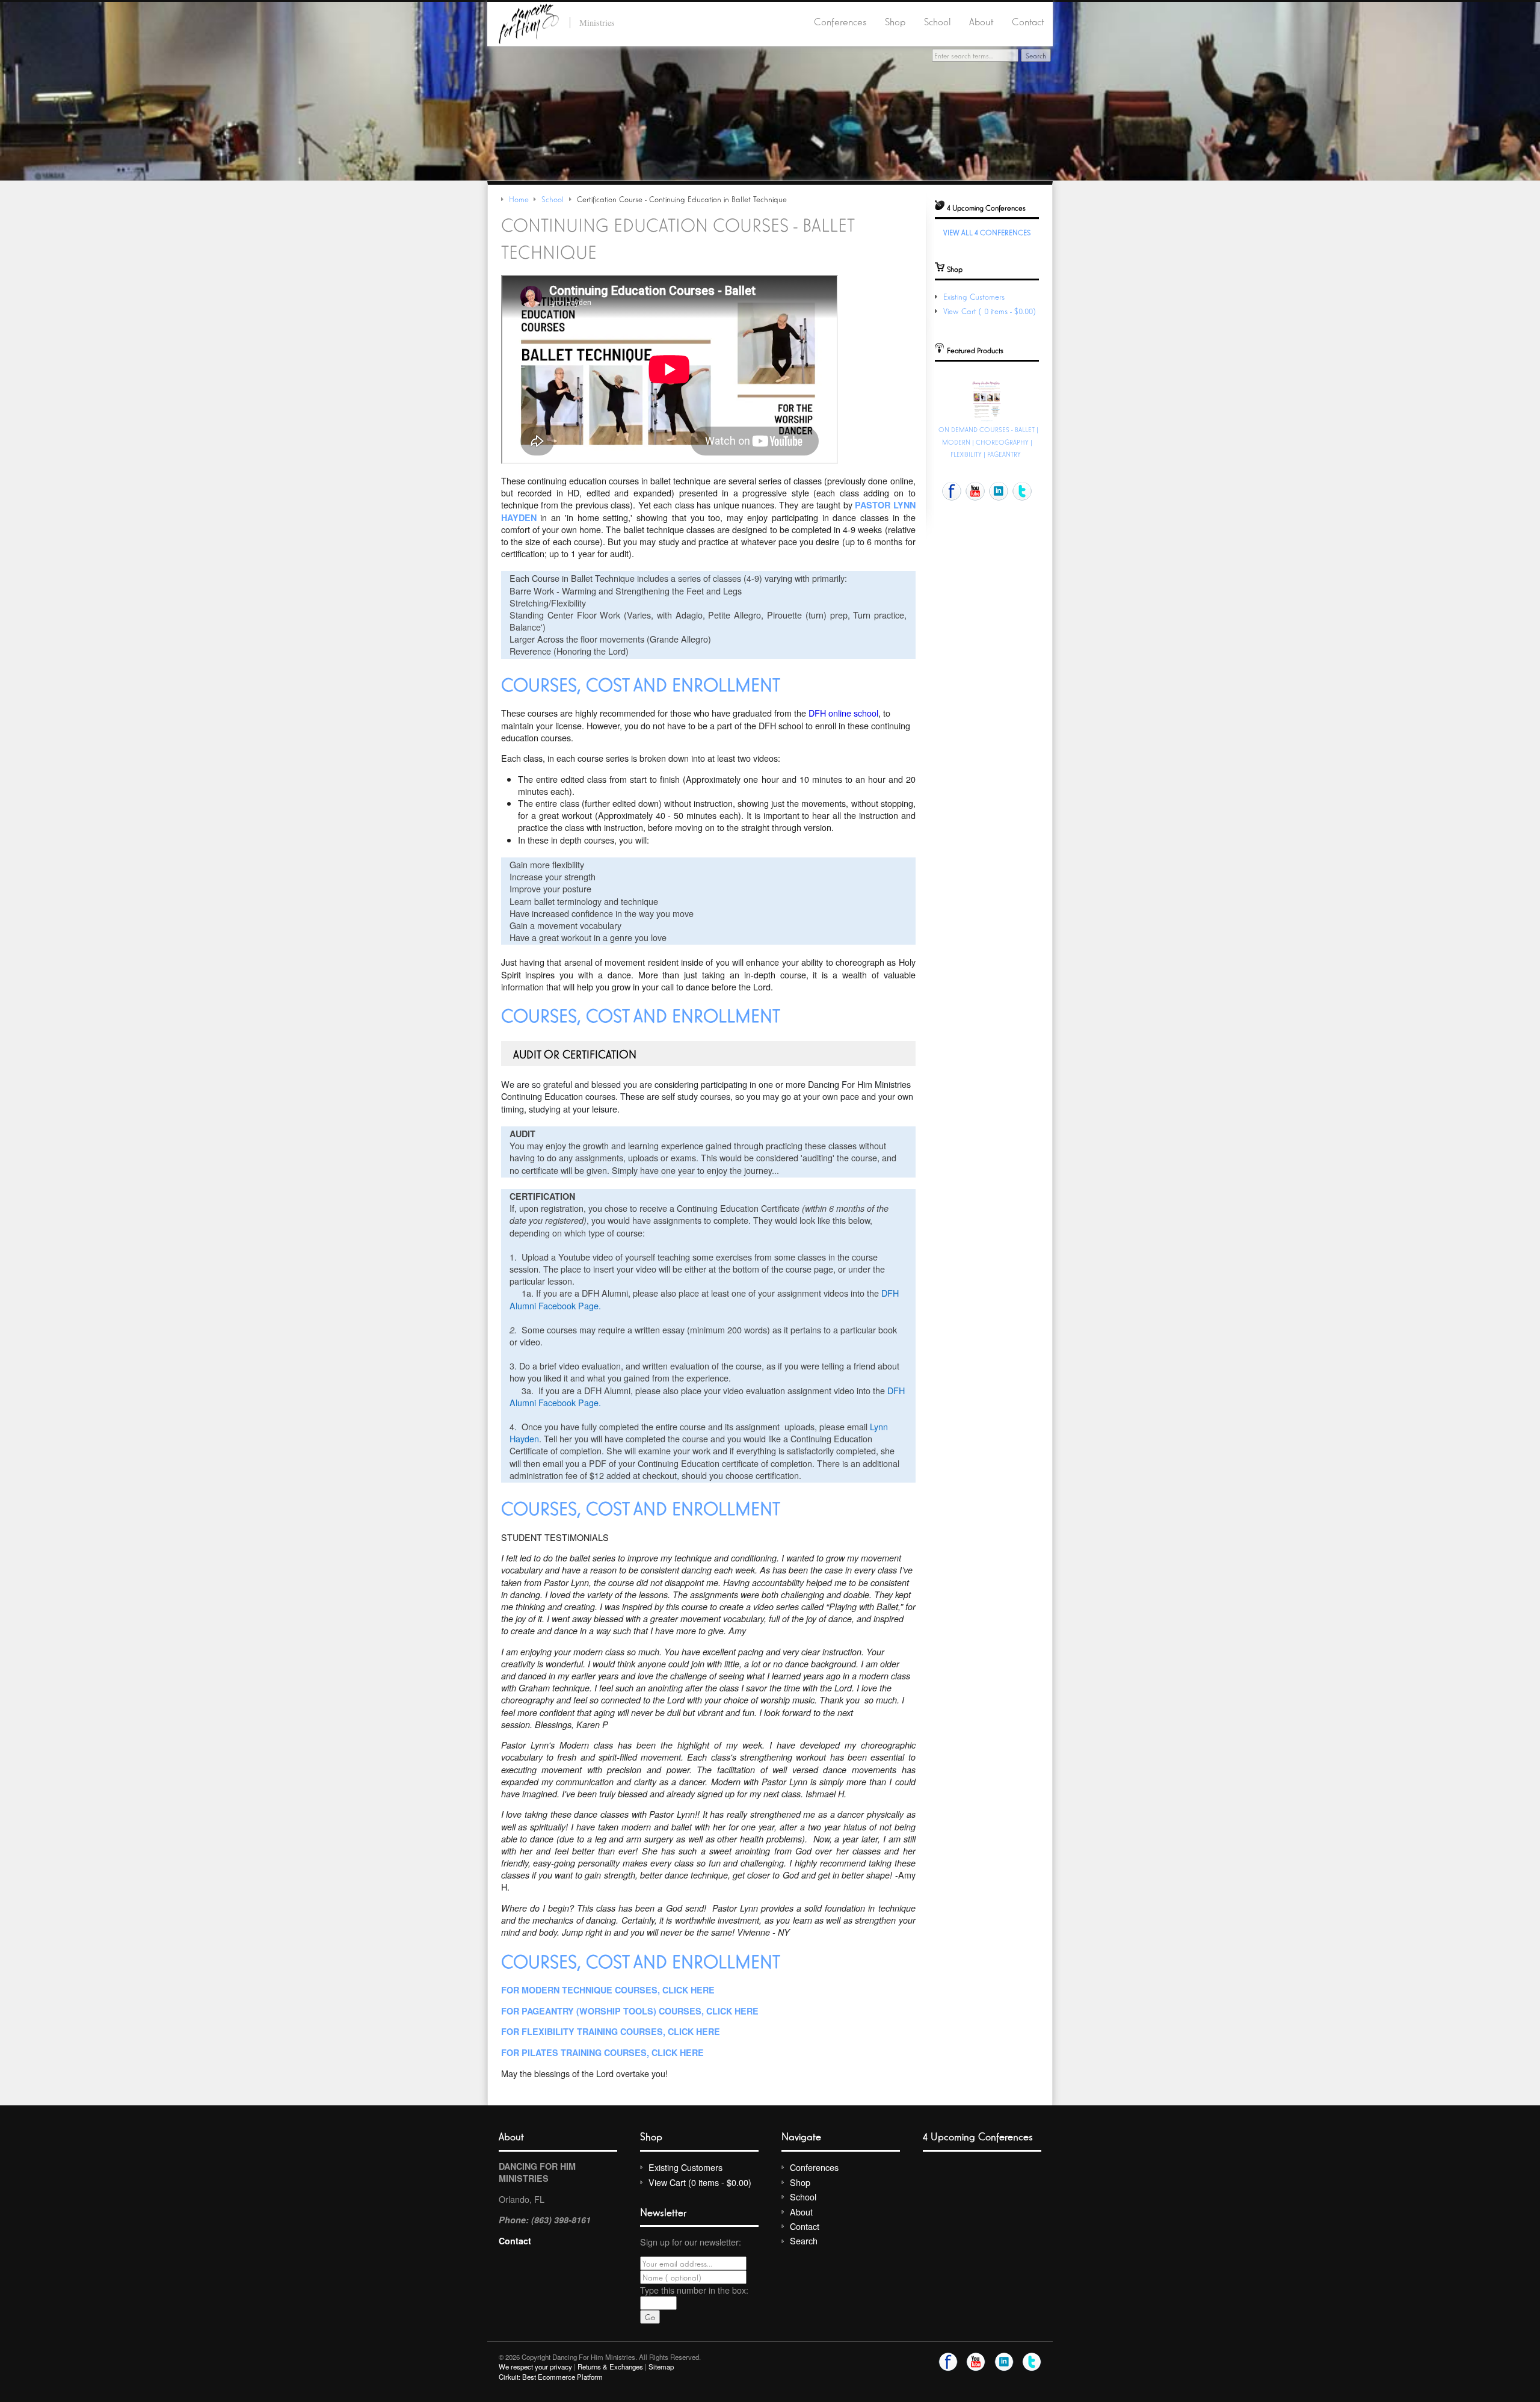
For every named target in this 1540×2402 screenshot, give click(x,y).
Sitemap (661, 2366)
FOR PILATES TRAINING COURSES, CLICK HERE (602, 2052)
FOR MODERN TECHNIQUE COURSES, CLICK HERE (608, 1990)
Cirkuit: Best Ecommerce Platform (551, 2377)
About (981, 21)
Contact (1028, 21)
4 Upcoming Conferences (978, 2136)
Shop (895, 21)
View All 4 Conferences (987, 232)
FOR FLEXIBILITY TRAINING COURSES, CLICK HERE (611, 2031)
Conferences (840, 21)
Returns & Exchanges (610, 2366)
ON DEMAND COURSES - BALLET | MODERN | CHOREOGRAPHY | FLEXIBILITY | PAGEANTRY (988, 442)
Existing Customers (974, 296)
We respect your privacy (535, 2366)
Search (804, 2240)
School (938, 21)
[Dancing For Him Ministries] (529, 22)
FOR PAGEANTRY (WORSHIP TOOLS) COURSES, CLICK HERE (630, 2011)
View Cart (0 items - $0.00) (991, 311)
